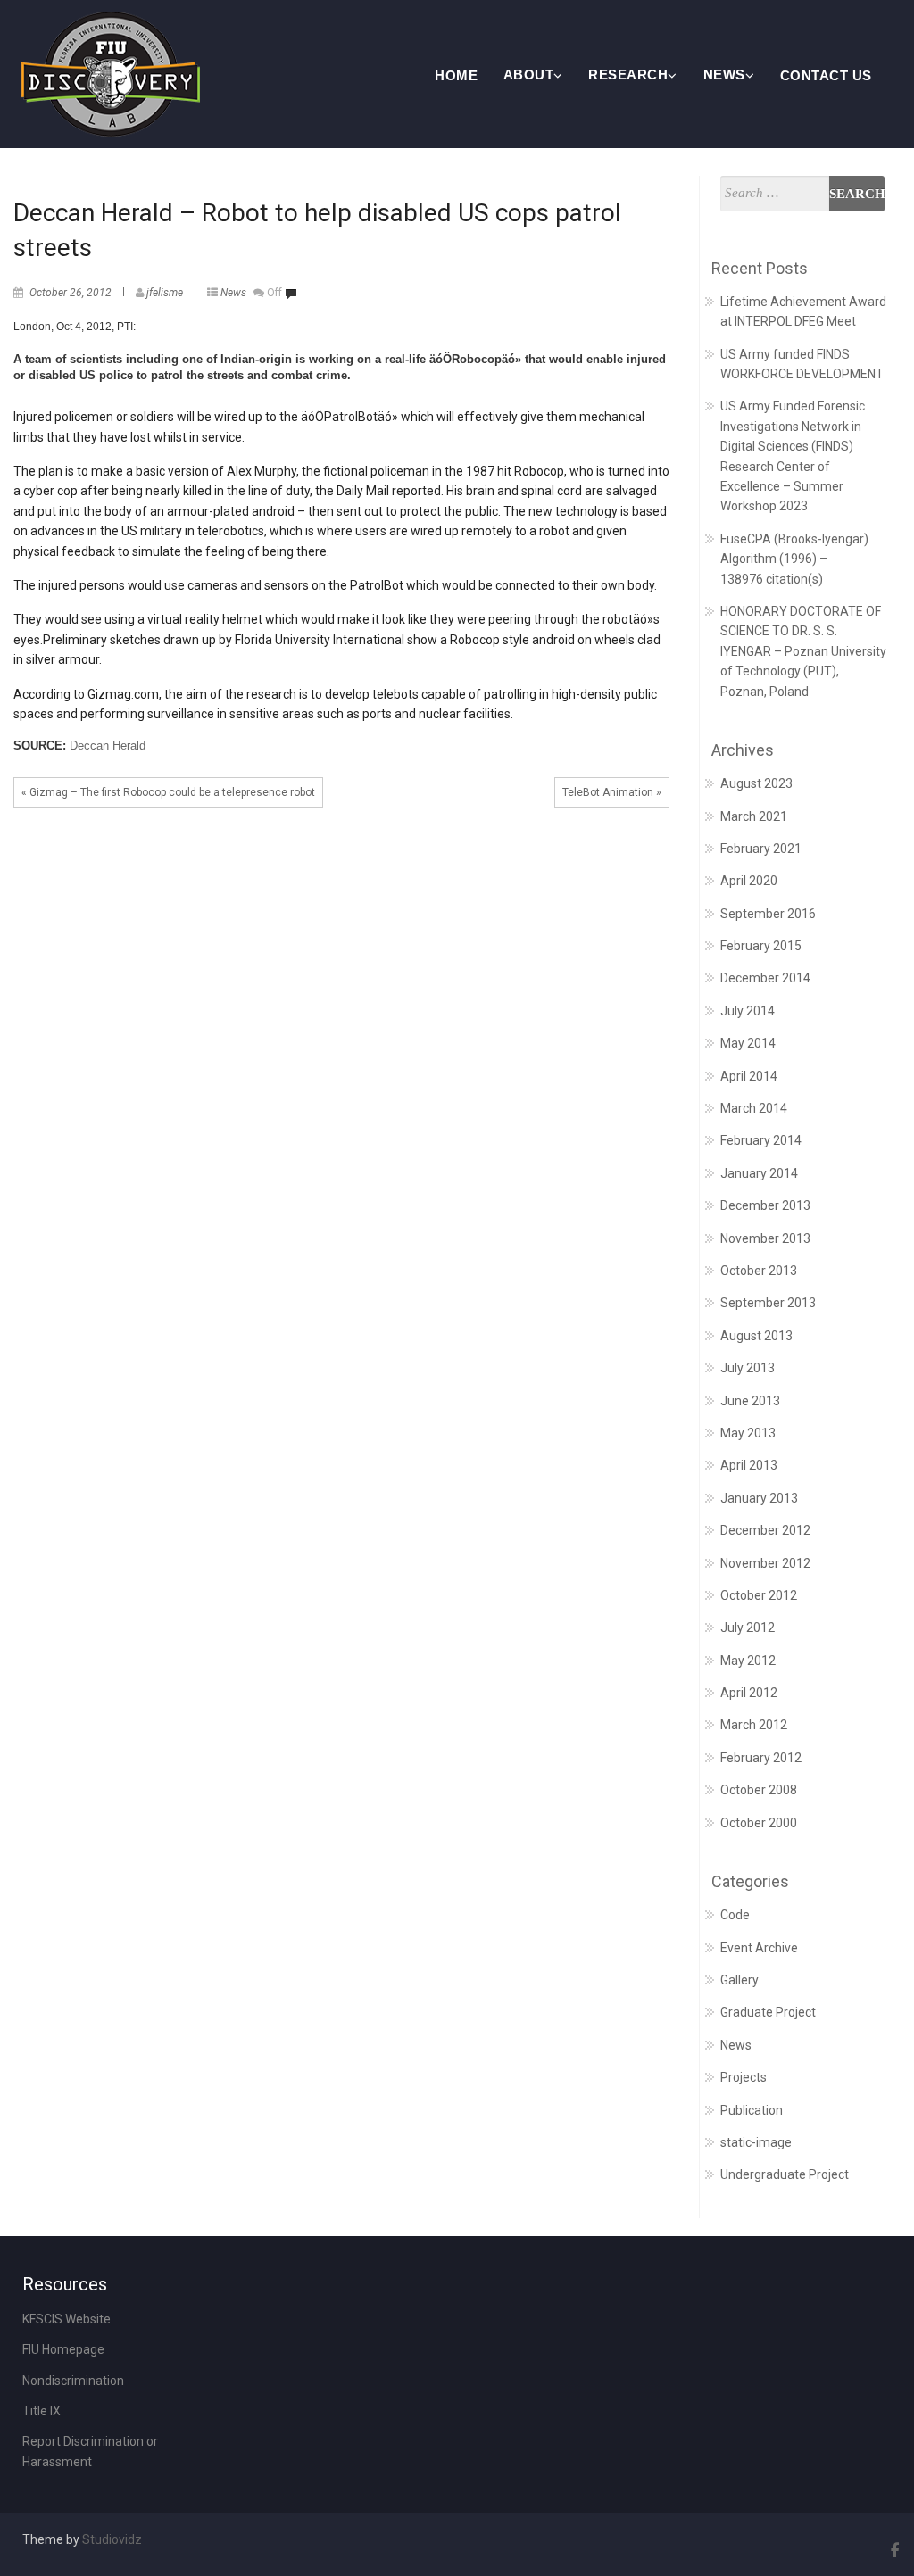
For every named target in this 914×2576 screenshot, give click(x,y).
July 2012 (748, 1628)
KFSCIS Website (66, 2319)
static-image (756, 2142)
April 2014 (749, 1076)
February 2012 (761, 1758)
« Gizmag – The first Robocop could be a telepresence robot (168, 792)
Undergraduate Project (785, 2174)
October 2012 (759, 1595)
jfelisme (165, 293)
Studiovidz (112, 2539)
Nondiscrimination (73, 2381)
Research (628, 75)
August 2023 (756, 783)
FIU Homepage (63, 2349)
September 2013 (768, 1303)
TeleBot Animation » (612, 792)
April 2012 (749, 1693)
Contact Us (826, 75)
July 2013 (748, 1368)
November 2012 (765, 1563)
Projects (744, 2077)
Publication (752, 2110)
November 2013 (765, 1238)
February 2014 (761, 1140)
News (724, 75)
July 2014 (748, 1011)
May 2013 (748, 1433)
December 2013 (765, 1205)
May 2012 (748, 1661)
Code (735, 1915)
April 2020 (749, 881)
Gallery (740, 1980)
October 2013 (759, 1271)
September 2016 (768, 914)
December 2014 (765, 978)
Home (456, 75)
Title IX (42, 2411)
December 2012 (765, 1530)
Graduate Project (768, 2012)
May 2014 (748, 1043)
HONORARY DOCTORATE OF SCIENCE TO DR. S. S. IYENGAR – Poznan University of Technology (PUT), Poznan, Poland (803, 651)
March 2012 (754, 1725)
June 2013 (750, 1401)
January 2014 (759, 1173)
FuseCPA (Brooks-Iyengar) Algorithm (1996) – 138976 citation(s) (794, 559)
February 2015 (761, 946)
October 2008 (759, 1790)
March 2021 (754, 816)
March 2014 (754, 1108)
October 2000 (759, 1823)
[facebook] (892, 2551)
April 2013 (749, 1465)
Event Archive (759, 1948)
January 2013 (759, 1498)
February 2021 (761, 849)
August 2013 (756, 1336)
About (529, 75)
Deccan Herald (108, 745)
